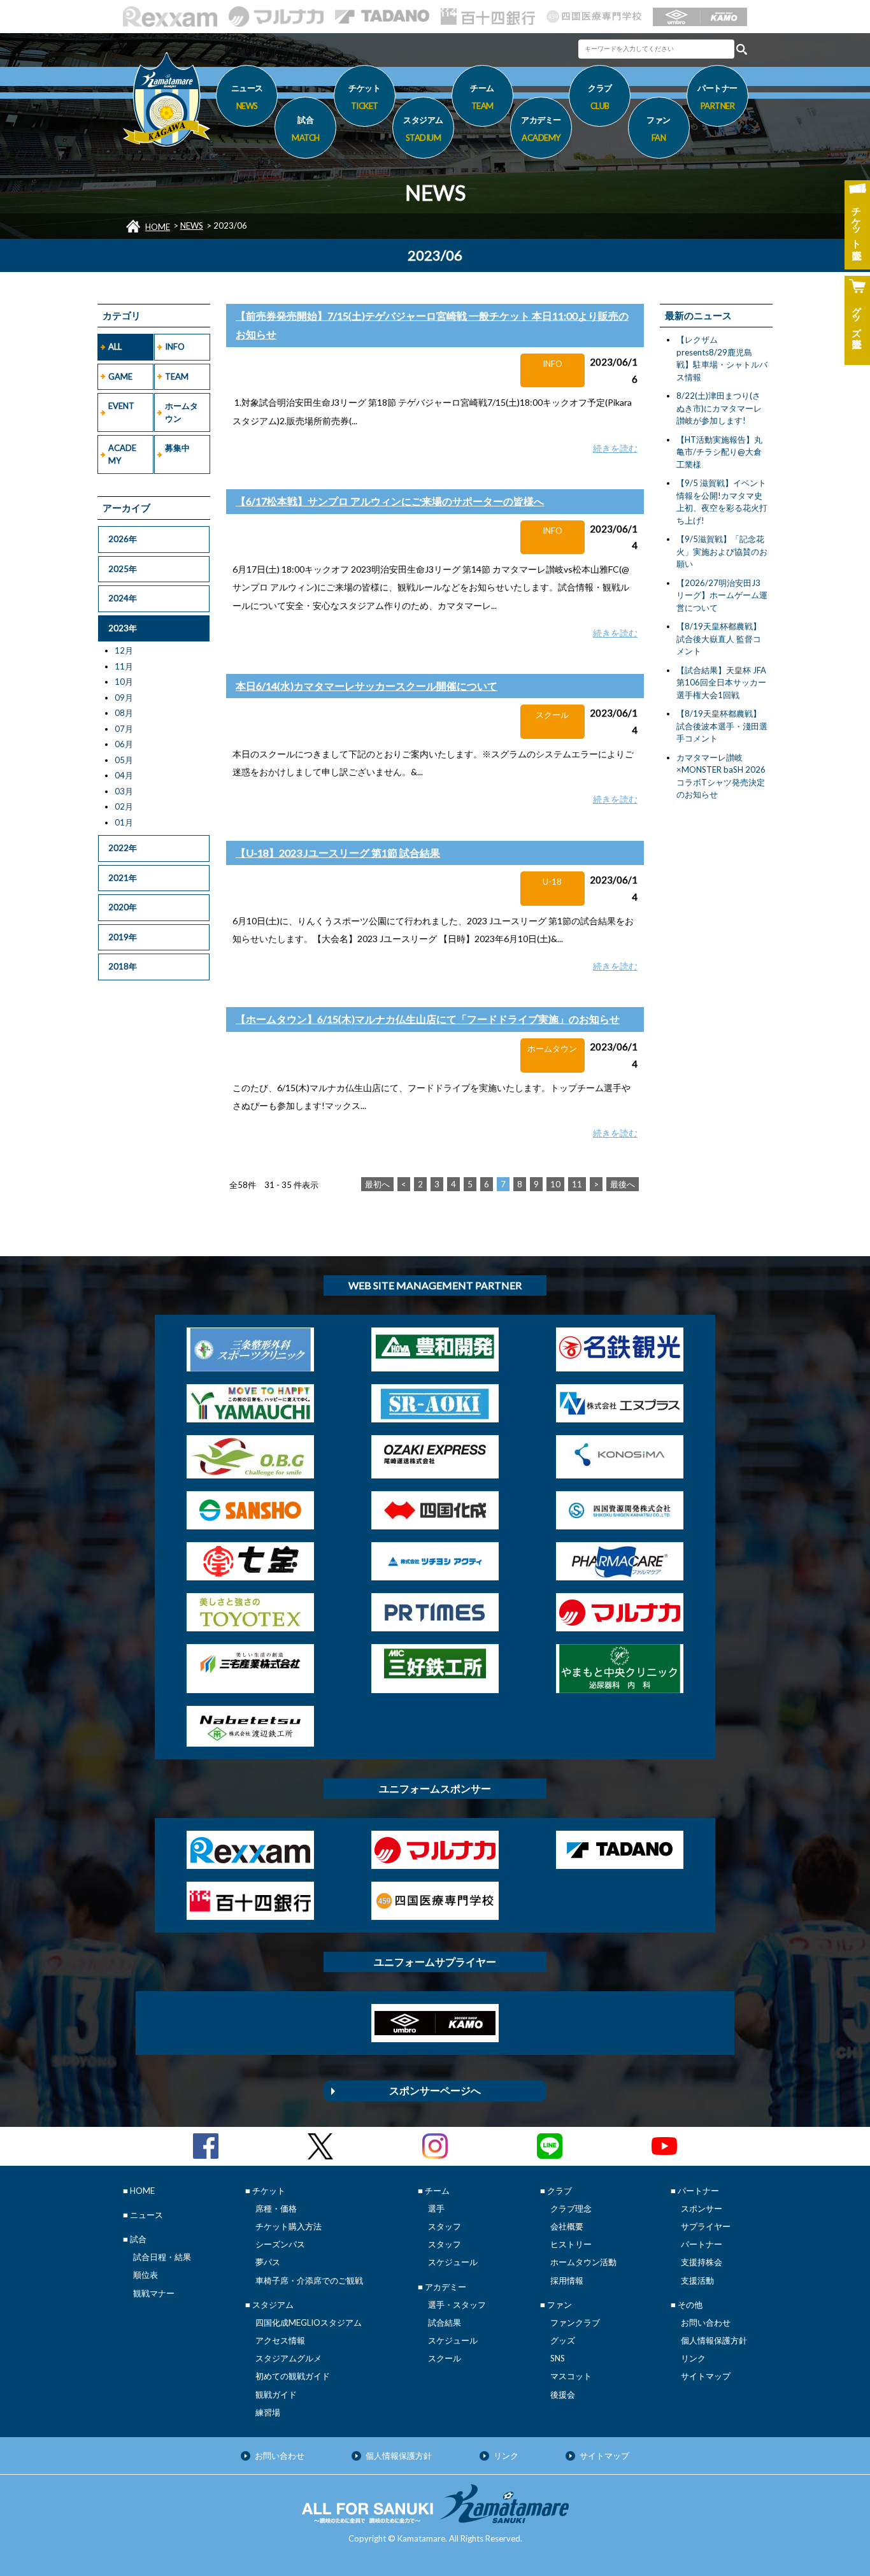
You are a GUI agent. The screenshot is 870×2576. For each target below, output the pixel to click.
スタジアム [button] (423, 128)
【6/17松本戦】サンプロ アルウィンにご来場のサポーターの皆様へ (390, 501)
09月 (124, 698)
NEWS (192, 225)
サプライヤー (706, 2226)
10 (555, 1184)
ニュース (247, 97)
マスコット (571, 2376)
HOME (158, 227)
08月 (124, 713)
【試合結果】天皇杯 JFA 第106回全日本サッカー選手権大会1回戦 (721, 683)
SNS (558, 2358)
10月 (124, 682)
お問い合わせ (706, 2322)
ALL (115, 347)
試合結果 (445, 2322)
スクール (445, 2358)
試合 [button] (306, 128)
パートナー (702, 2244)
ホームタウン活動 (583, 2262)
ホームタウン (182, 412)
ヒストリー (571, 2244)
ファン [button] (659, 128)
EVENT (121, 406)
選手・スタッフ (457, 2305)
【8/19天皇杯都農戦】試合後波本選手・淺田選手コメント (722, 726)
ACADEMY (122, 454)
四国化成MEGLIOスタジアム (309, 2322)
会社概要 (567, 2226)
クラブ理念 (571, 2208)
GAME (120, 376)
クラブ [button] (600, 97)
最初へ (377, 1184)
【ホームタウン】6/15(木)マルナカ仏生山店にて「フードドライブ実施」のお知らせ (428, 1019)
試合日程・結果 (162, 2257)
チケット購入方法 (289, 2226)
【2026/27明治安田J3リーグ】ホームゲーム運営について (722, 595)
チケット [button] (364, 97)
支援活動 (697, 2280)
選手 (436, 2208)
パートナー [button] (717, 97)
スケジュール (453, 2262)
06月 (124, 744)
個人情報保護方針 (714, 2340)
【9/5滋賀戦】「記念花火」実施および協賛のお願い (722, 551)
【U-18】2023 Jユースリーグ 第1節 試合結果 (338, 853)
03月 (124, 791)
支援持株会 (702, 2262)
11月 (124, 666)
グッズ (563, 2340)
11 (577, 1184)
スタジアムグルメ (289, 2358)
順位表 (146, 2275)
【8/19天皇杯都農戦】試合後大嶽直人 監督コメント (719, 639)
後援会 (563, 2394)
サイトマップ (706, 2376)
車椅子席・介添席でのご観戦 (309, 2280)
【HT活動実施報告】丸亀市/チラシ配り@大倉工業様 (719, 452)
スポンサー (702, 2208)
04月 (124, 775)
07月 (124, 729)
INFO (175, 347)
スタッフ (445, 2226)
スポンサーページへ (435, 2090)
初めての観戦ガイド (293, 2376)
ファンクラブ (575, 2322)
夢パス (268, 2262)
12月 (124, 650)
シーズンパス (280, 2244)
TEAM (177, 376)
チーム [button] (482, 97)
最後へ (623, 1184)
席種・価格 (276, 2208)
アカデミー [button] (541, 128)
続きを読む (615, 448)
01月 (124, 822)
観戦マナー (154, 2293)
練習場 (268, 2412)
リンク (693, 2358)
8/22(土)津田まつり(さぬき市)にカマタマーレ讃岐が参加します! (719, 408)
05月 (124, 760)
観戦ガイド (276, 2394)
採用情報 (567, 2280)
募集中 (177, 448)
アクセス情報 (280, 2340)
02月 (124, 806)
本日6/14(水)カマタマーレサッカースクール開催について (367, 686)
